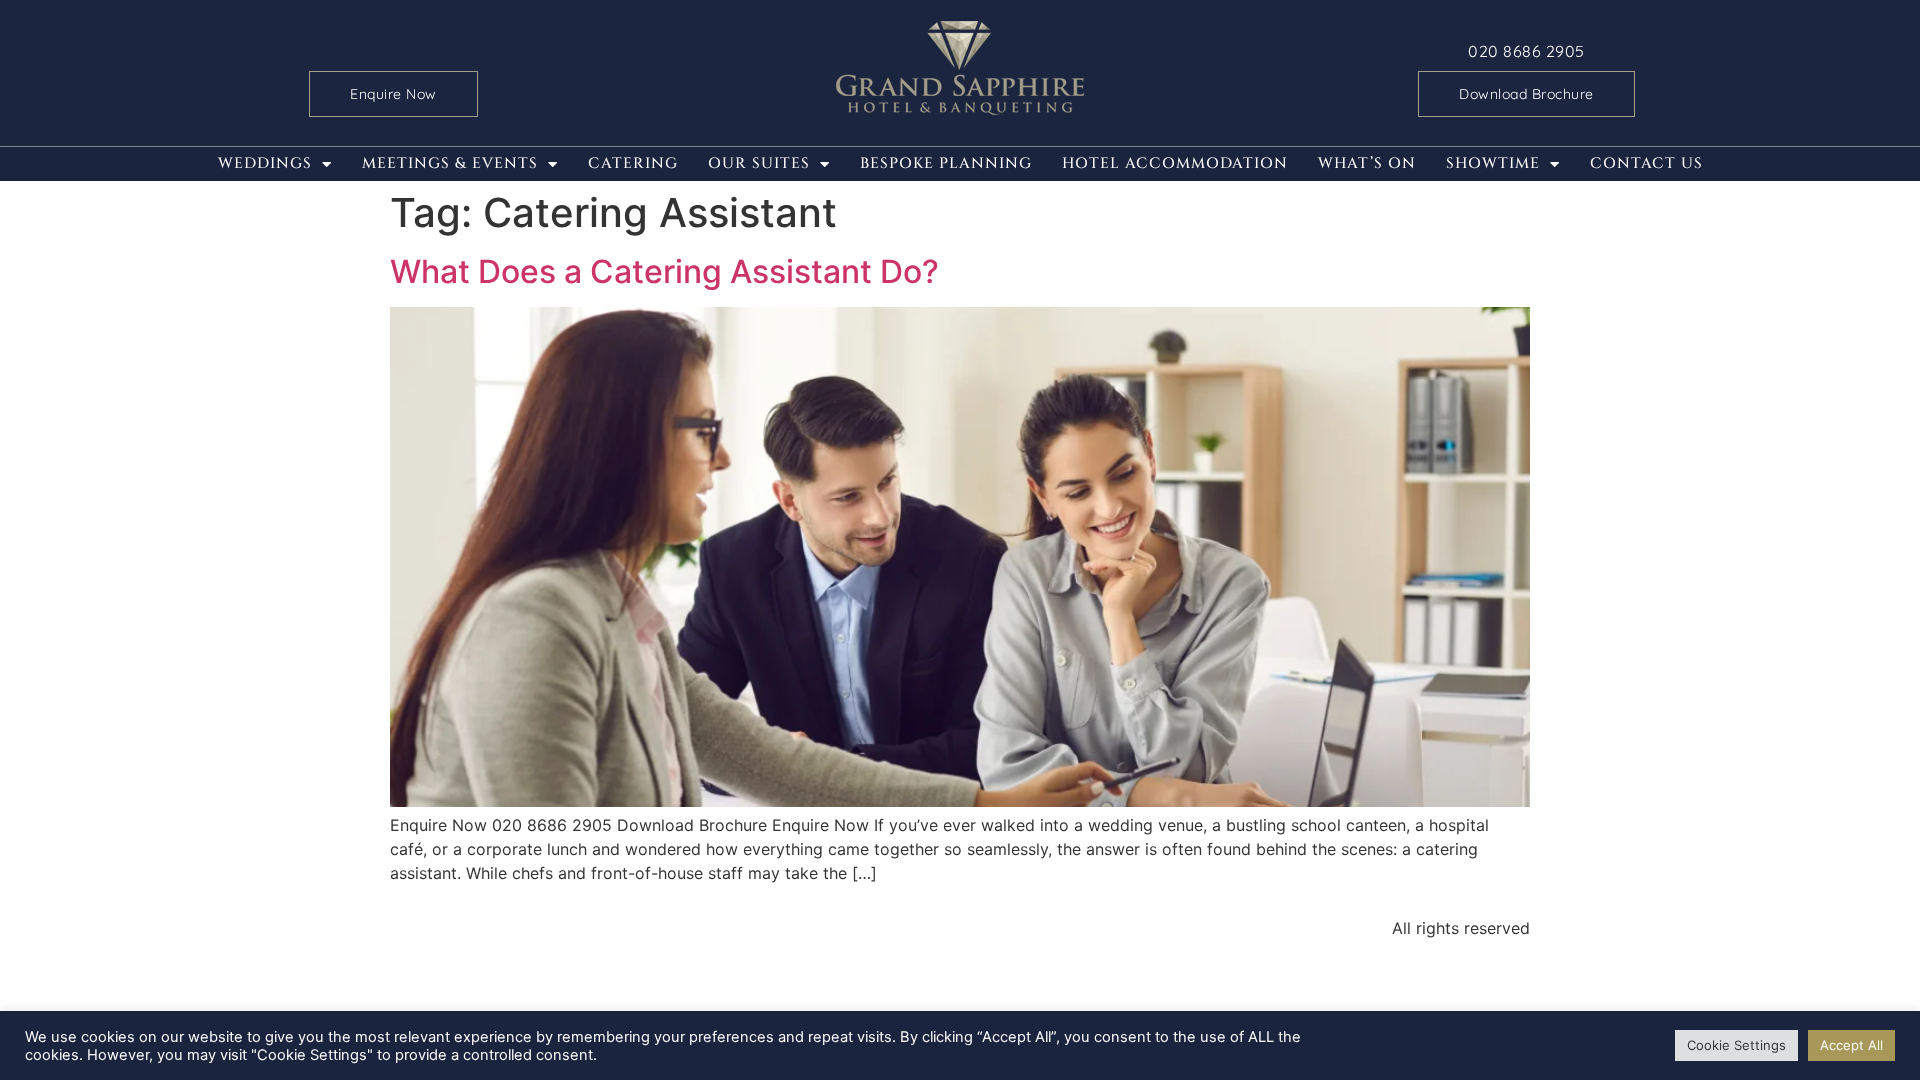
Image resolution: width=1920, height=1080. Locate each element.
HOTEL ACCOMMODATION (1175, 163)
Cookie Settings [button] (1736, 1045)
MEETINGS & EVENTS (450, 163)
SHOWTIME (1493, 163)
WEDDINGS (265, 163)
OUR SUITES (759, 163)
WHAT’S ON (1367, 163)
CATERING (633, 163)
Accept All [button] (1851, 1045)
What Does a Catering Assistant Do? (664, 271)
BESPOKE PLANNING (946, 163)
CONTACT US (1646, 163)
